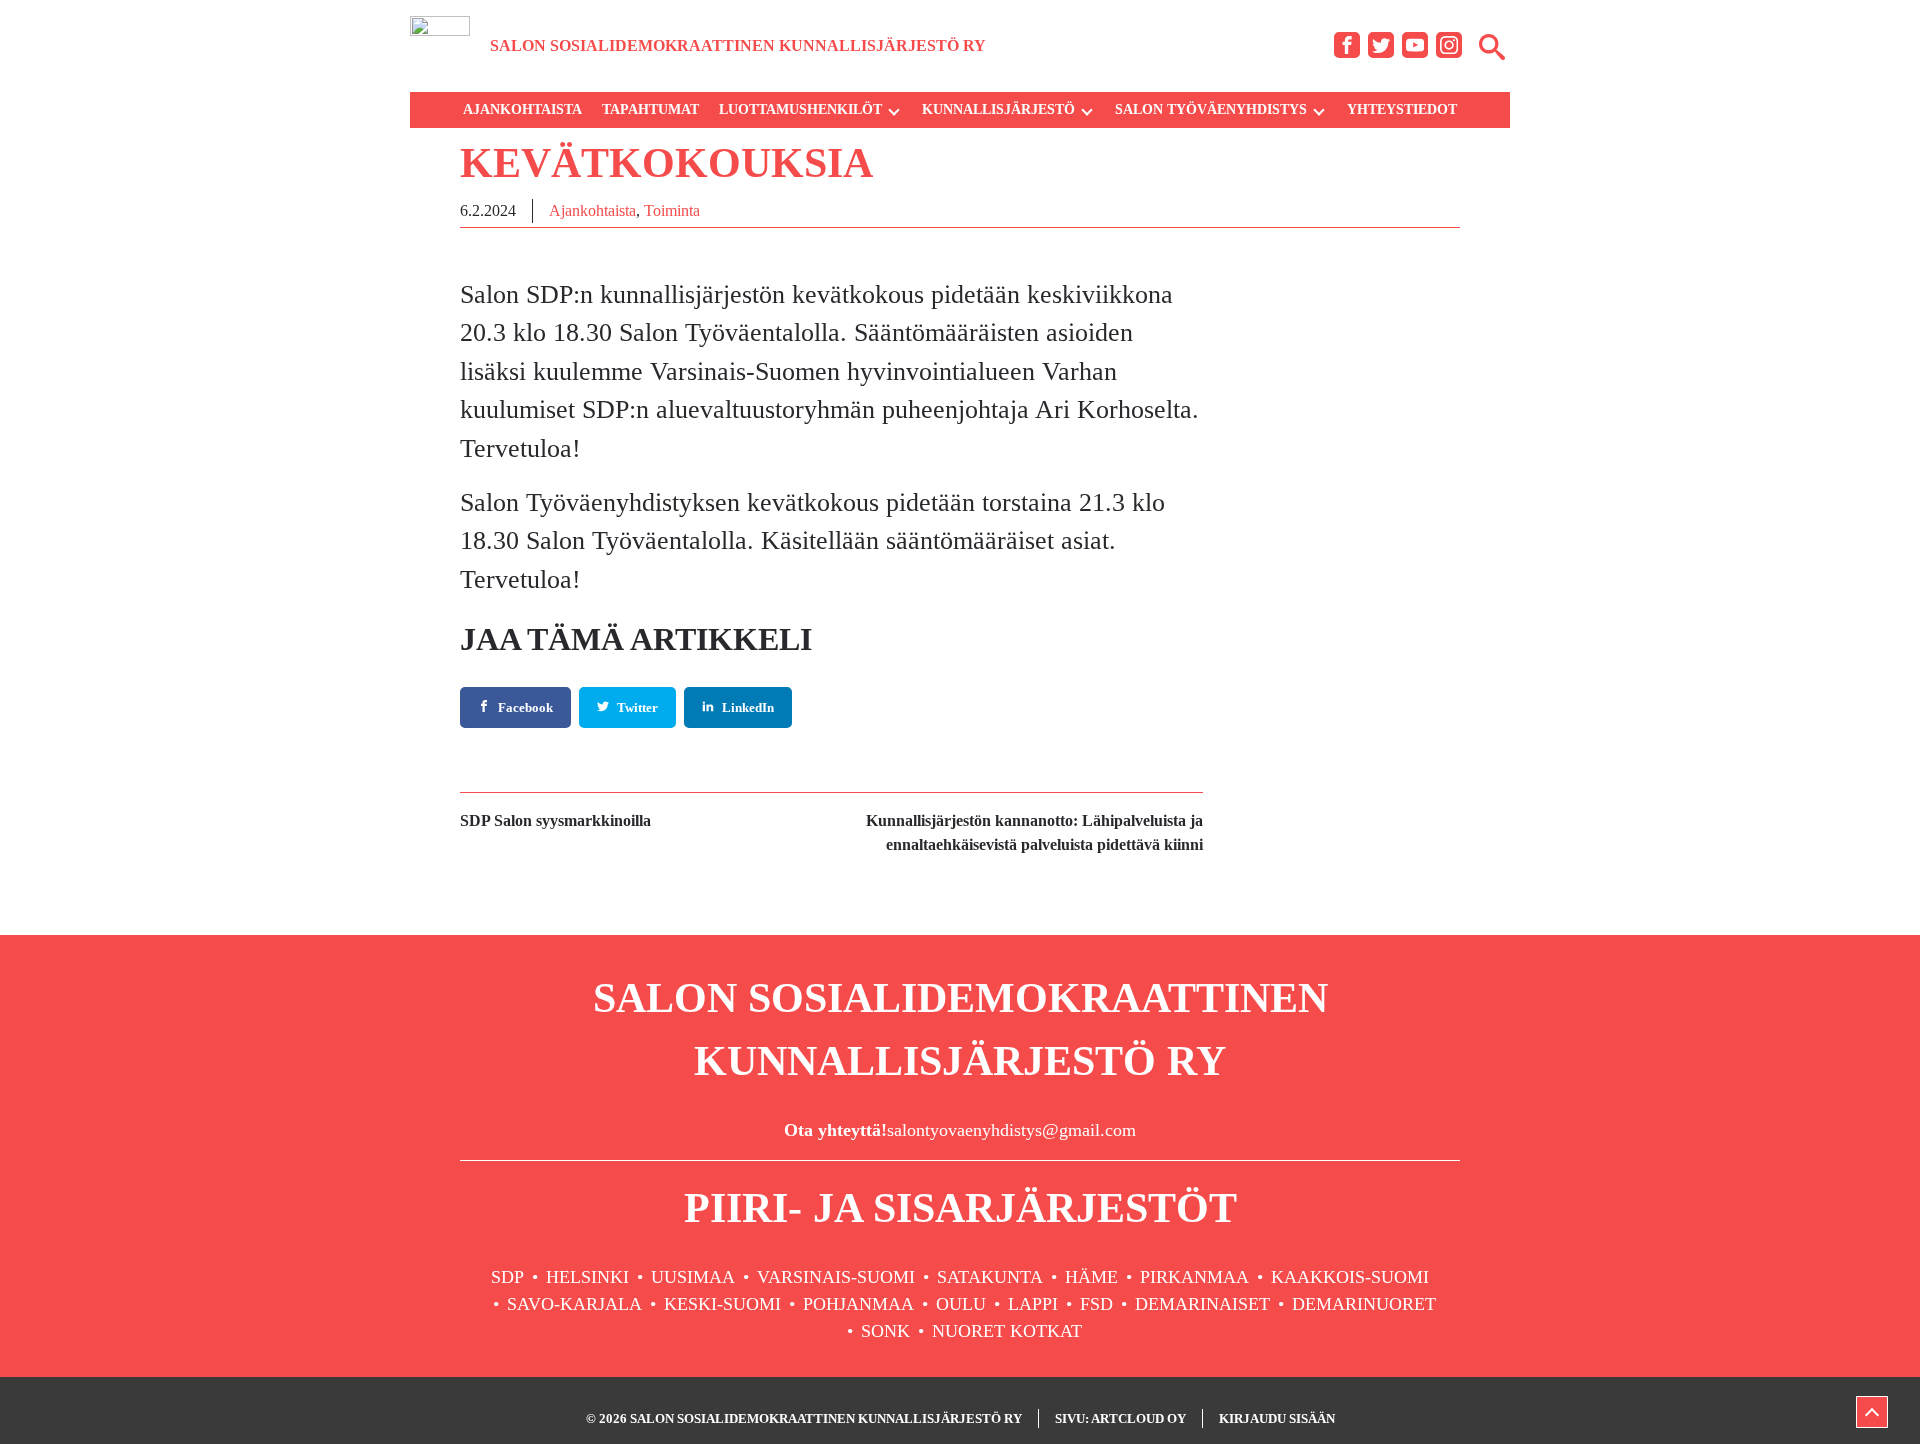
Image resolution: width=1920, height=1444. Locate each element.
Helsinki (587, 1277)
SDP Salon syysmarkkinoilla (555, 820)
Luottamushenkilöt (800, 109)
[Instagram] (1449, 45)
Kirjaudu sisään (1277, 1418)
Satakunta (990, 1277)
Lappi (1033, 1304)
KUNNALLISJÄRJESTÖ (998, 109)
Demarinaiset (1202, 1304)
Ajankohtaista (522, 109)
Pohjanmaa (858, 1304)
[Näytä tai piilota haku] (1492, 46)
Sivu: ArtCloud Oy (1120, 1418)
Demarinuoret (1364, 1304)
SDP (507, 1277)
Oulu (961, 1304)
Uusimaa (693, 1277)
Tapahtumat (650, 109)
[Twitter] (1381, 45)
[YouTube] (1415, 45)
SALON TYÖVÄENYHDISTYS (1211, 109)
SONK (885, 1331)
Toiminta (672, 210)
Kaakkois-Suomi (1350, 1277)
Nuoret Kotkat (1007, 1331)
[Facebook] (1347, 45)
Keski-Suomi (722, 1304)
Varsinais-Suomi (836, 1277)
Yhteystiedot (1402, 109)
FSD (1096, 1304)
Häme (1091, 1277)
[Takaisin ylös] (1872, 1412)
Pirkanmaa (1194, 1277)
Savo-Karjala (574, 1304)
